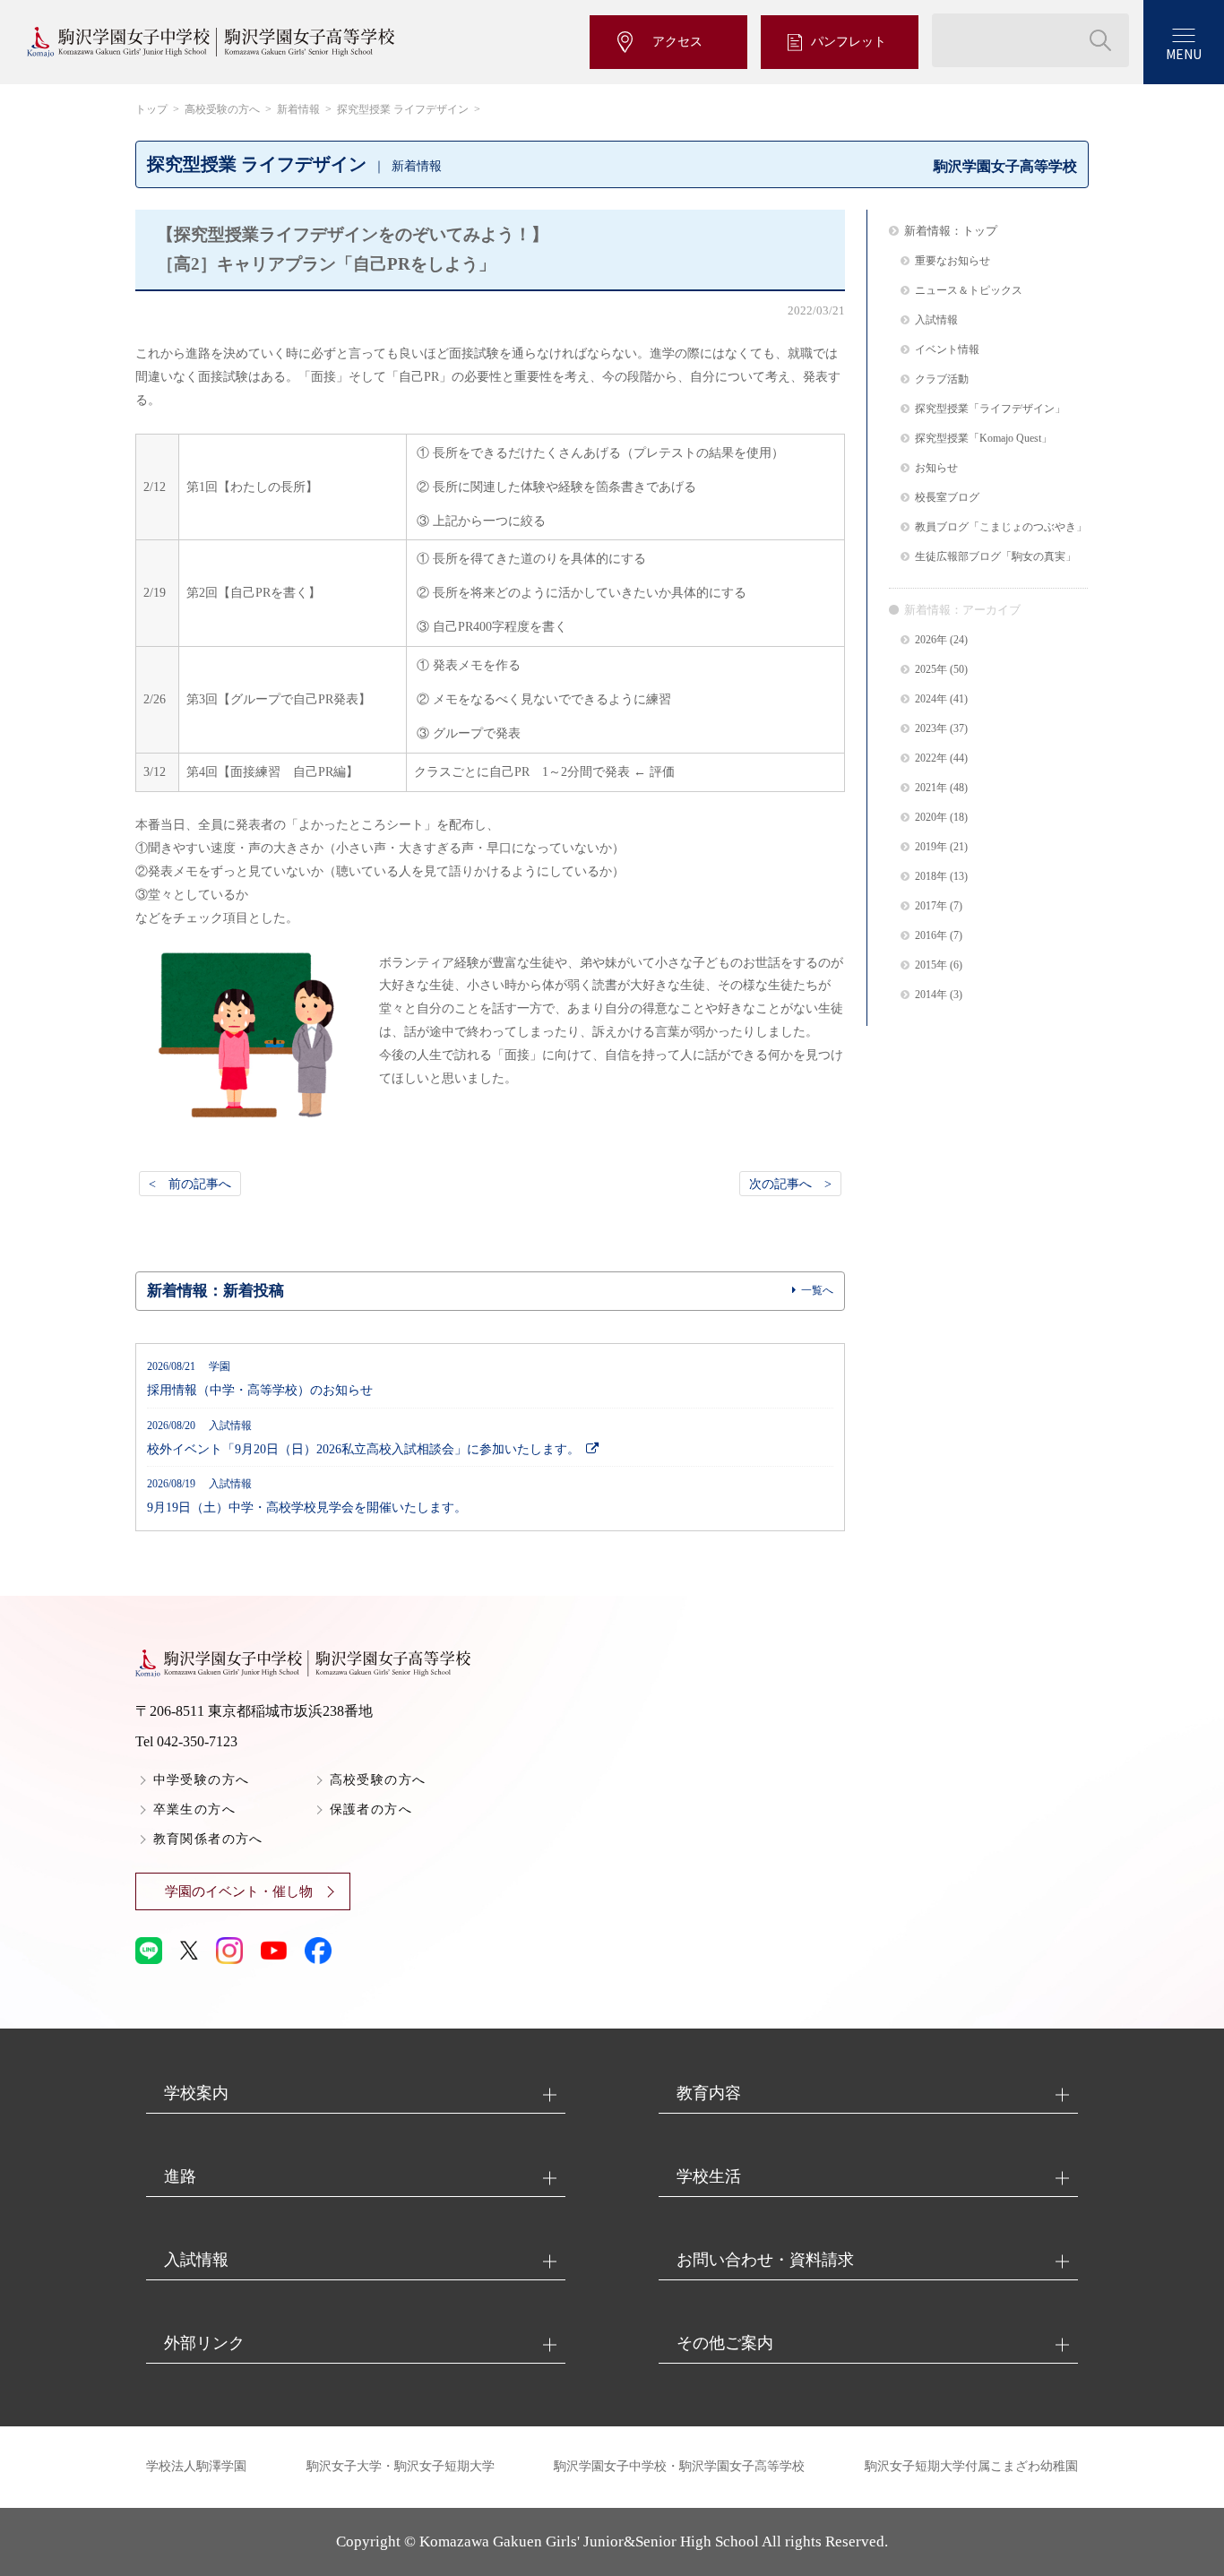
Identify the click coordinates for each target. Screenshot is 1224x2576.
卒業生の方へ (194, 1809)
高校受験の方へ (222, 109)
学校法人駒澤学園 (196, 2466)
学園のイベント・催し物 (239, 1891)
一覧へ (817, 1290)
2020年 (931, 818)
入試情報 (936, 320)
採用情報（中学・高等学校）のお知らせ (260, 1379)
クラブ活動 (942, 379)
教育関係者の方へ (208, 1839)
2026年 (931, 640)
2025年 (931, 670)
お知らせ (936, 468)
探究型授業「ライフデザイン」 (990, 409)
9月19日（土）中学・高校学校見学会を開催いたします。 (307, 1496)
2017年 (931, 906)
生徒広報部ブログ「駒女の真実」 (996, 557)
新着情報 (298, 109)
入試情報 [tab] (196, 2260)
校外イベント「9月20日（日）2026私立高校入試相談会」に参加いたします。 (363, 1438)
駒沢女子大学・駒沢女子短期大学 (401, 2466)
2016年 (931, 936)
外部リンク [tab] (204, 2343)
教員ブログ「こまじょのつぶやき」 (1001, 527)
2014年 (931, 995)
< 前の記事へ (190, 1184)
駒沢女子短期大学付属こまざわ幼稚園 (971, 2466)
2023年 (931, 729)
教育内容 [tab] (709, 2093)
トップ (151, 109)
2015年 (931, 965)
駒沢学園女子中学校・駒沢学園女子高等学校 (679, 2466)
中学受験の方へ (202, 1780)
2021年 (931, 788)
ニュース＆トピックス (969, 291)
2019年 (931, 847)
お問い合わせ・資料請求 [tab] (765, 2260)
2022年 (931, 758)
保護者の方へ (371, 1809)
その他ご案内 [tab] (725, 2343)
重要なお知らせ (952, 261)
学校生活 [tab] (709, 2176)
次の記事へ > (790, 1184)
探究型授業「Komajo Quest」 (983, 439)
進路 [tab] (180, 2176)
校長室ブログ (947, 498)
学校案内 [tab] (196, 2093)
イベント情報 (947, 350)
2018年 (931, 877)
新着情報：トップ (951, 231)
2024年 (931, 699)
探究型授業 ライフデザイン (403, 109)
